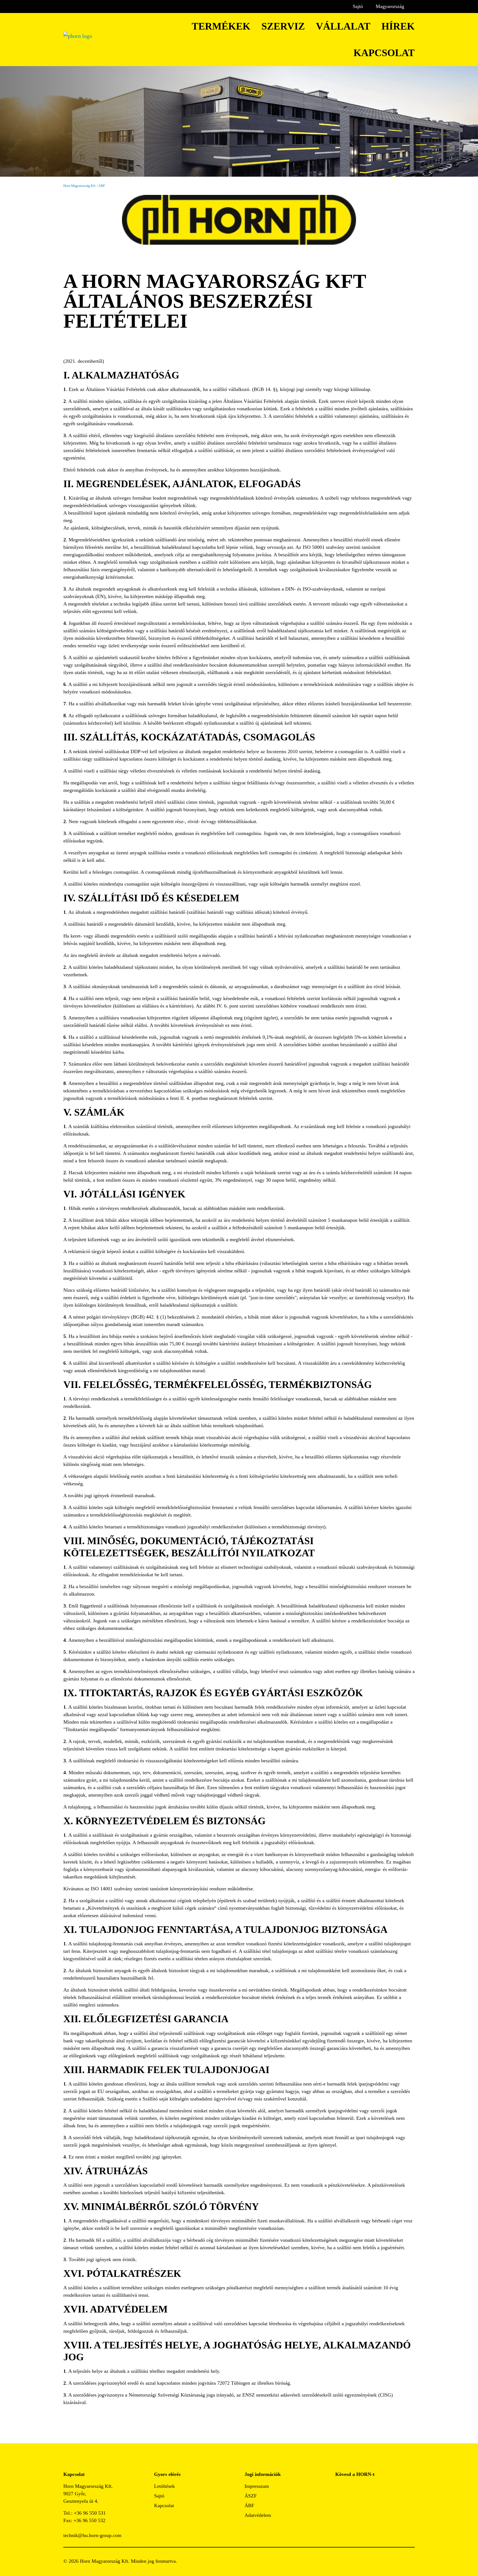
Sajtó (358, 6)
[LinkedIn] (364, 2488)
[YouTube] (340, 2503)
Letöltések (164, 2486)
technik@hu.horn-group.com (92, 2535)
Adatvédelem (258, 2515)
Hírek (398, 26)
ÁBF (249, 2505)
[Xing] (377, 2488)
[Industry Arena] (352, 2503)
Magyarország (390, 6)
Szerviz (283, 26)
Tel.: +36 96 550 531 (85, 2513)
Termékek (221, 26)
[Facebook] (340, 2488)
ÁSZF (251, 2496)
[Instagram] (352, 2488)
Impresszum (257, 2486)
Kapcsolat (384, 53)
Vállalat (343, 26)
